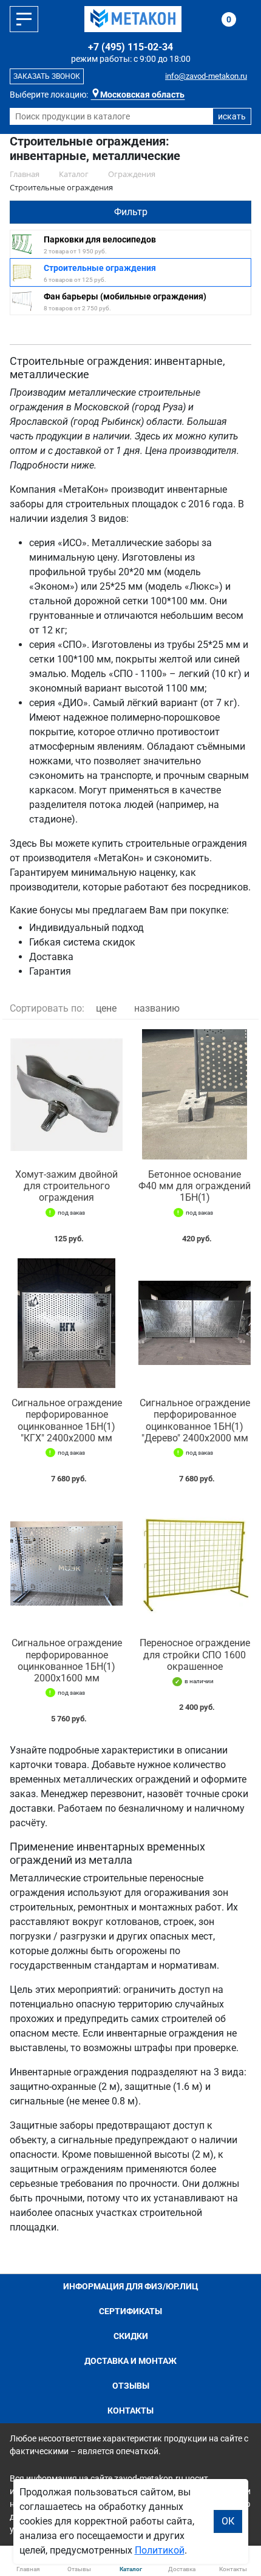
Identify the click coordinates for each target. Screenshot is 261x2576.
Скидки (131, 2336)
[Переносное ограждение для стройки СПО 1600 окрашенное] (195, 1563)
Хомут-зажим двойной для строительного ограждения (66, 1186)
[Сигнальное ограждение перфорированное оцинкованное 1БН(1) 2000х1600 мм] (66, 1563)
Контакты (130, 2411)
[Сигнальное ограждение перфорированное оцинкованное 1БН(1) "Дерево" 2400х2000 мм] (195, 1323)
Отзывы (131, 2386)
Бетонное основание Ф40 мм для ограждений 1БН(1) (195, 1186)
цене (106, 1008)
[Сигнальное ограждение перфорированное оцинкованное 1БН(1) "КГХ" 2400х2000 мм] (66, 1323)
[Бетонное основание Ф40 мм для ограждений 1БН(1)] (195, 1094)
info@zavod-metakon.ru (206, 76)
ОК (228, 2521)
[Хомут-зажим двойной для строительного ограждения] (66, 1094)
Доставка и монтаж (130, 2361)
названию (157, 1008)
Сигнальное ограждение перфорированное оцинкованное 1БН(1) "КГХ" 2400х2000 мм (67, 1420)
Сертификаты (130, 2311)
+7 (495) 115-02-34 (130, 47)
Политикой (160, 2550)
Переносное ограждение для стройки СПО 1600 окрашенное (195, 1654)
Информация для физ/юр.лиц (131, 2286)
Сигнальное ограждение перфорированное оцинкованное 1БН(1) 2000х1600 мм (67, 1660)
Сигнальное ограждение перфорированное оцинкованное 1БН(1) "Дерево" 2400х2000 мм (195, 1420)
